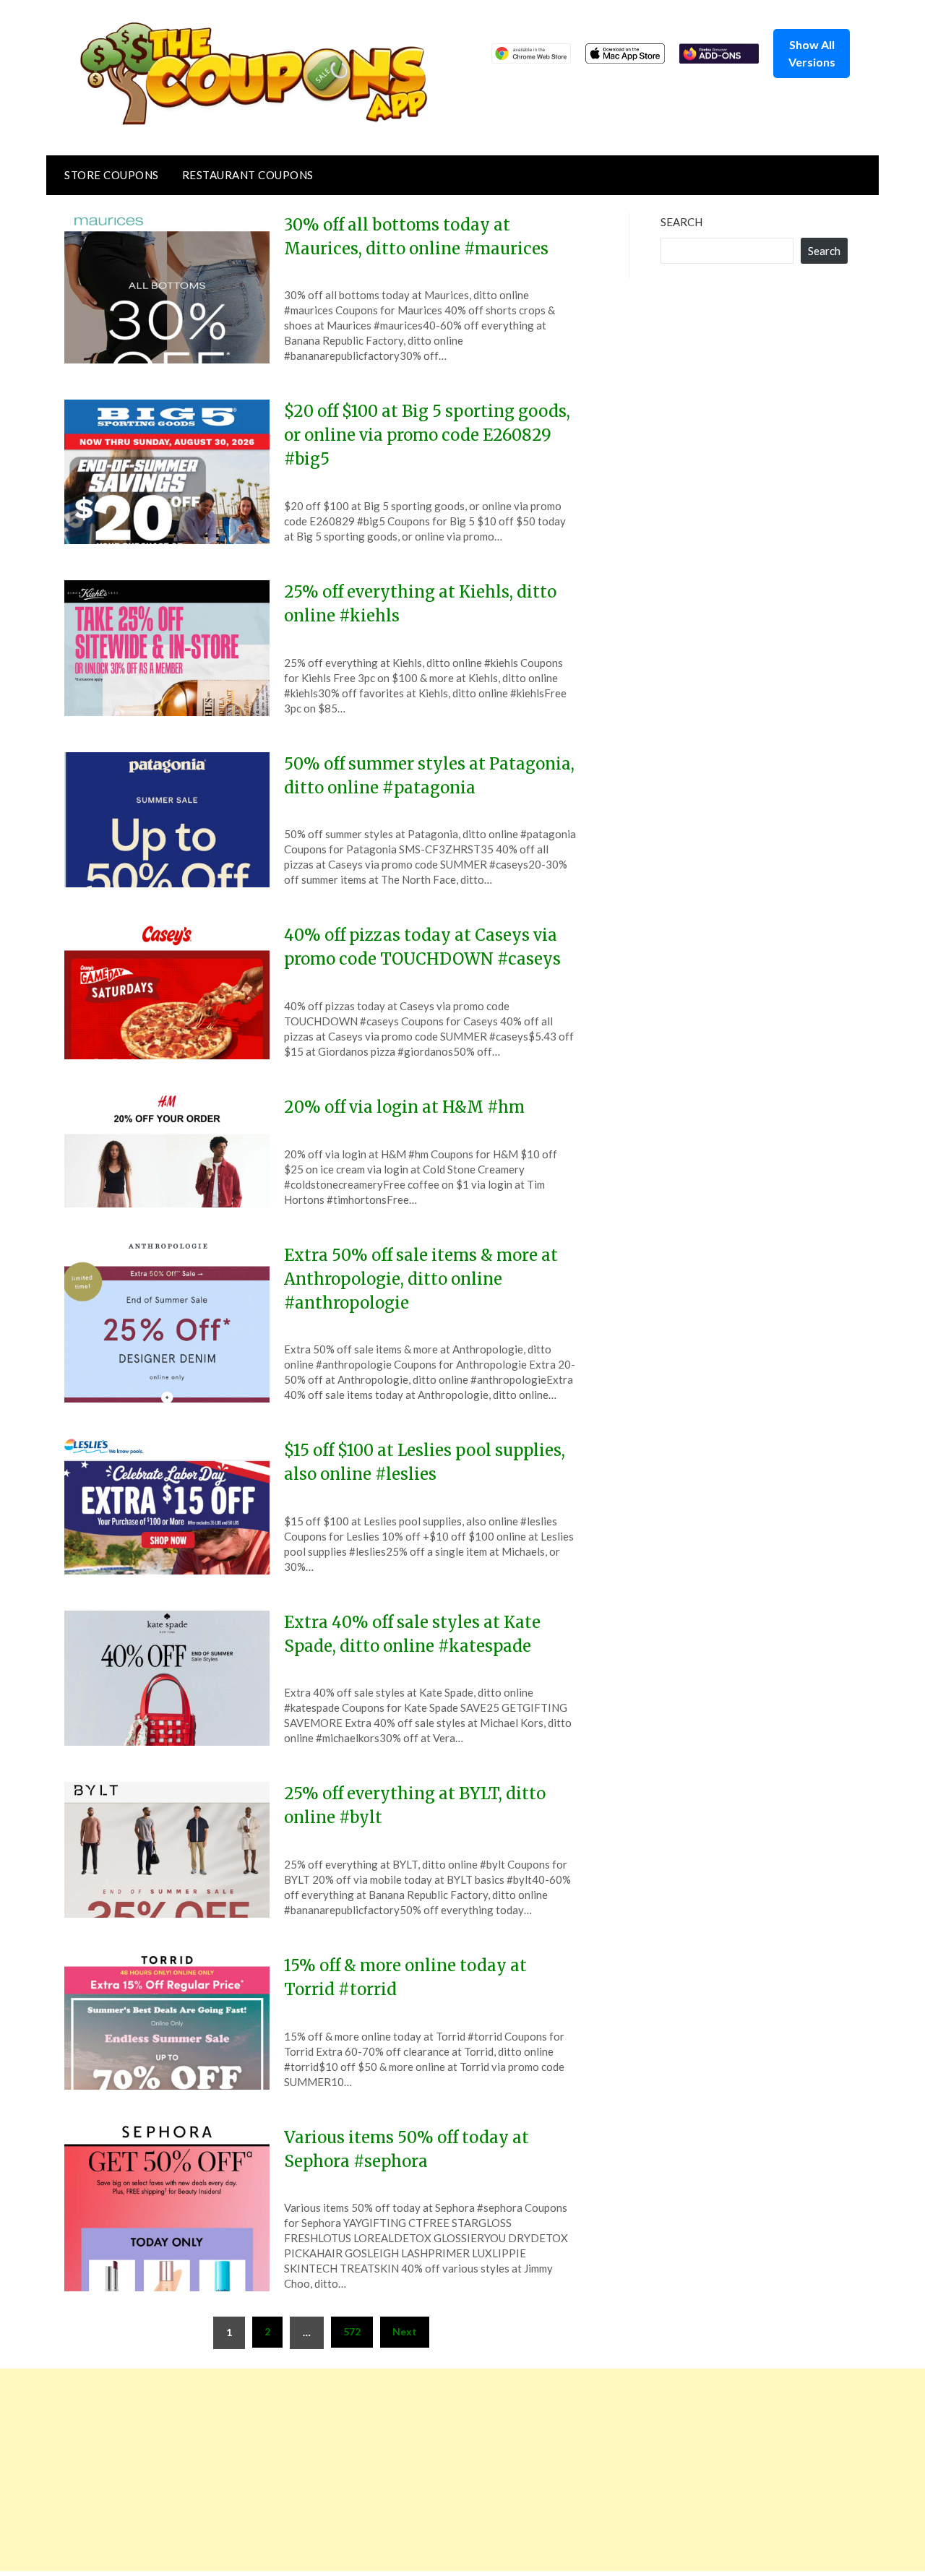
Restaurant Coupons (248, 175)
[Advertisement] (434, 2470)
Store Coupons (112, 175)
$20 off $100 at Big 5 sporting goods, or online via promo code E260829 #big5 (427, 435)
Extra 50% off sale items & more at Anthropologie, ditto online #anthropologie (421, 1279)
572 (352, 2331)
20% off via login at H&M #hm (404, 1107)
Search (681, 222)
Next (405, 2331)
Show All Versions (812, 53)
